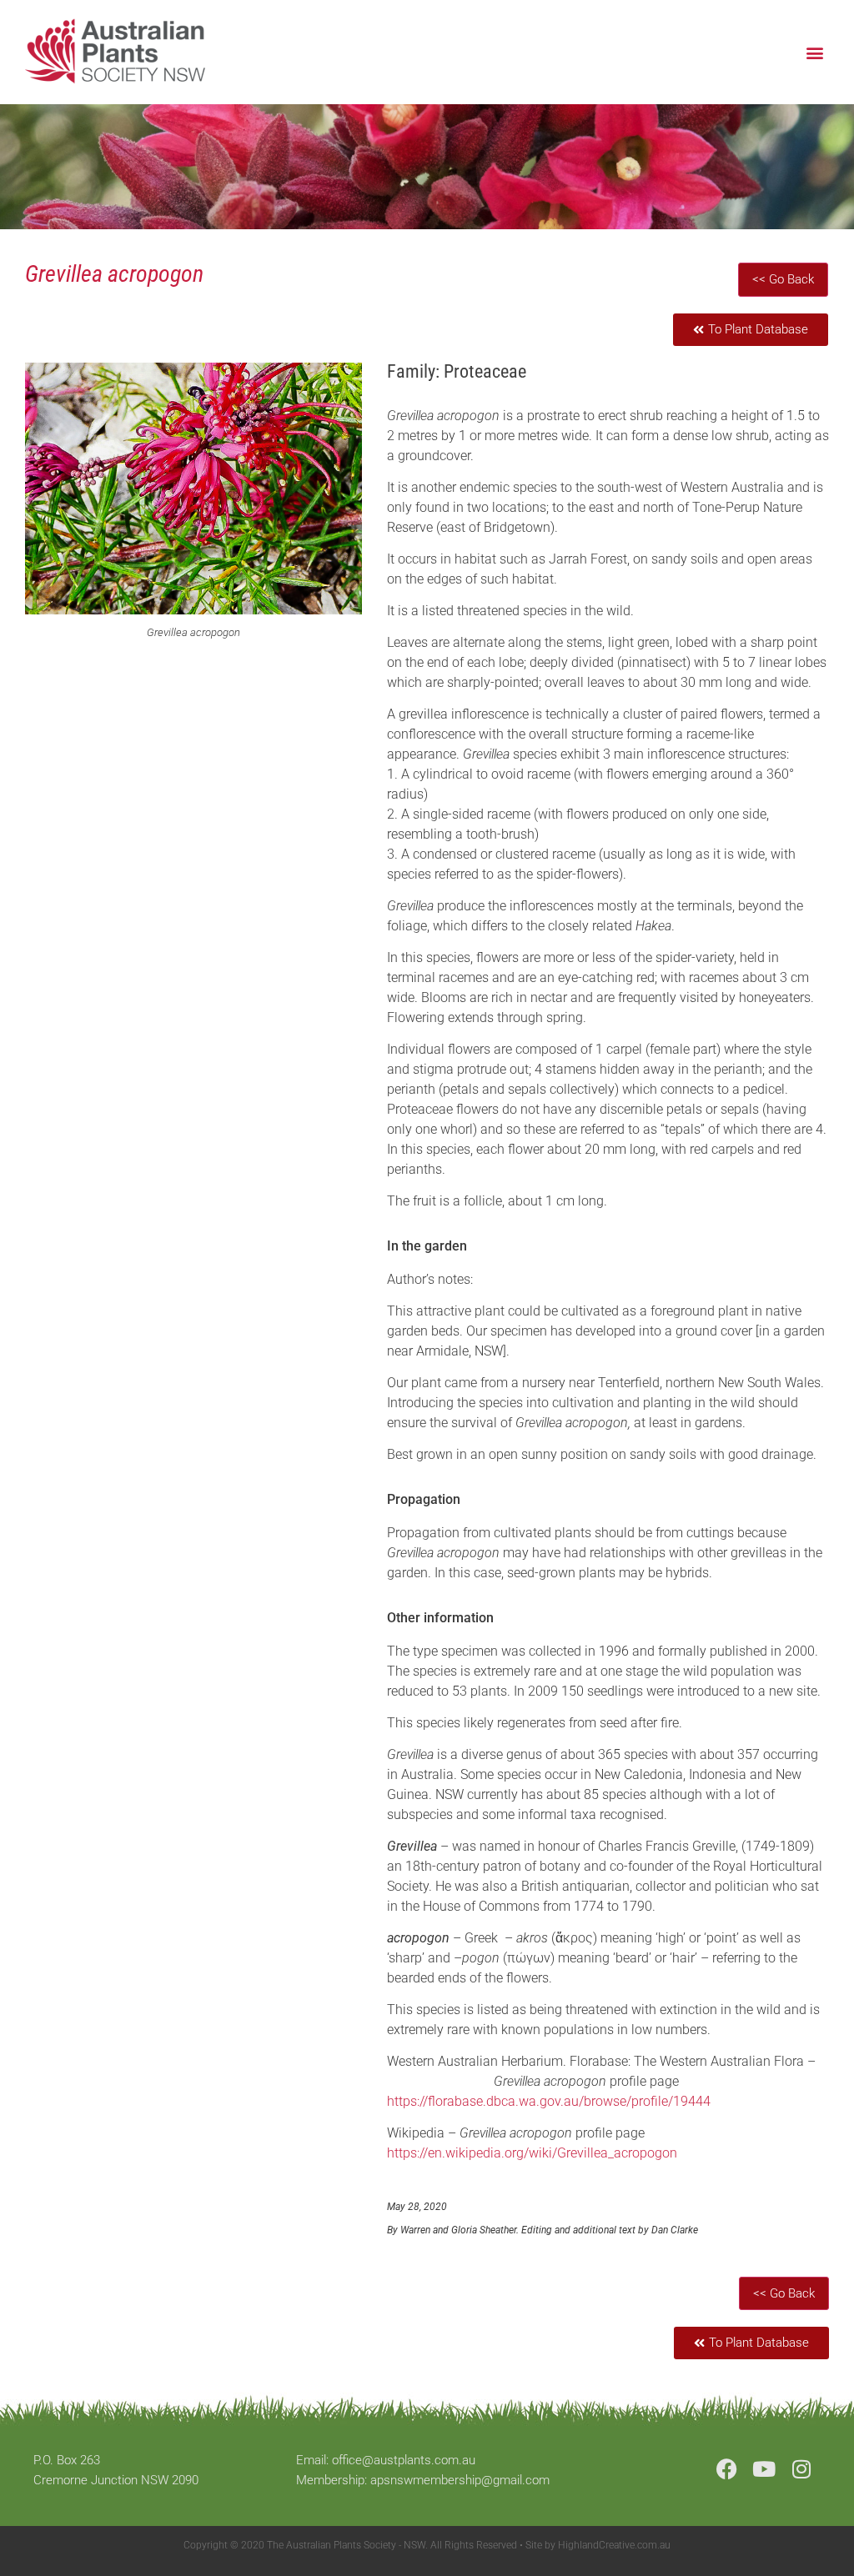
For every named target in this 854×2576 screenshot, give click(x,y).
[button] (815, 52)
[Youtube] (764, 2469)
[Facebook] (727, 2469)
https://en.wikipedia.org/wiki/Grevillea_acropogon (532, 2153)
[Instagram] (802, 2469)
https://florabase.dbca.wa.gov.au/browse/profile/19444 (549, 2101)
